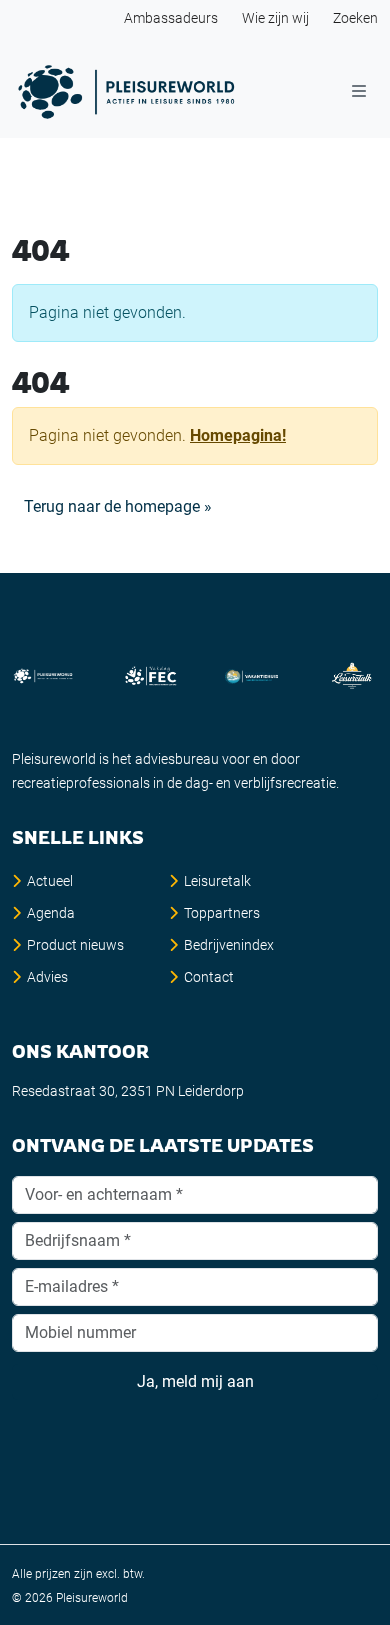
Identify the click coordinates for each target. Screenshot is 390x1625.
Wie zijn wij (275, 18)
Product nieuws (75, 945)
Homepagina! (238, 435)
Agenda (51, 913)
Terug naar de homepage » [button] (118, 506)
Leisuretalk (217, 881)
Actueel (50, 881)
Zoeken (355, 18)
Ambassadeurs (171, 18)
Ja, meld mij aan (195, 1381)
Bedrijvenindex (229, 945)
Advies (47, 977)
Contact (209, 977)
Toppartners (222, 913)
